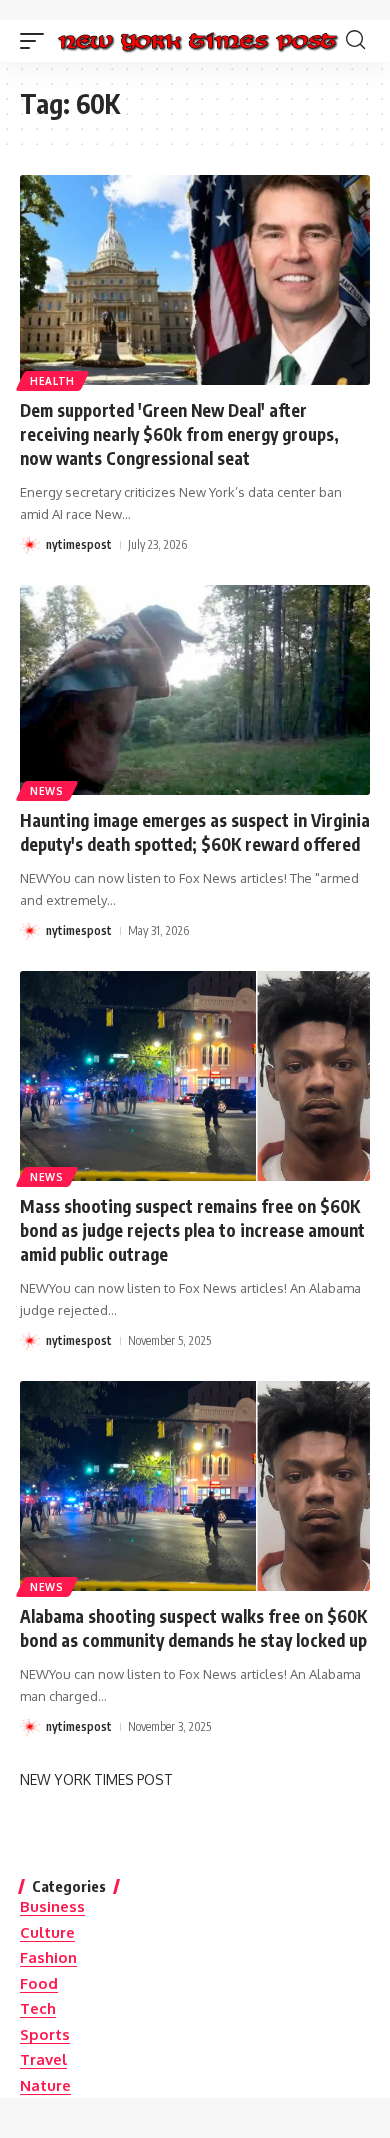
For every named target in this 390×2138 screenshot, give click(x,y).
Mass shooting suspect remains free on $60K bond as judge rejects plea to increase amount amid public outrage (192, 1230)
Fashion (48, 1957)
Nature (45, 2085)
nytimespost (79, 544)
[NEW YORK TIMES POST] (197, 40)
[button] (37, 40)
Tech (38, 2008)
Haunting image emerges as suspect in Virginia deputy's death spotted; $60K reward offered (195, 832)
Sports (45, 2034)
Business (52, 1906)
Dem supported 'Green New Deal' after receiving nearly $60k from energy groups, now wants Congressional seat (179, 434)
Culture (47, 1932)
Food (39, 1983)
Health (52, 381)
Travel (43, 2059)
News (47, 791)
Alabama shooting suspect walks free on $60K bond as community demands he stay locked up (193, 1628)
